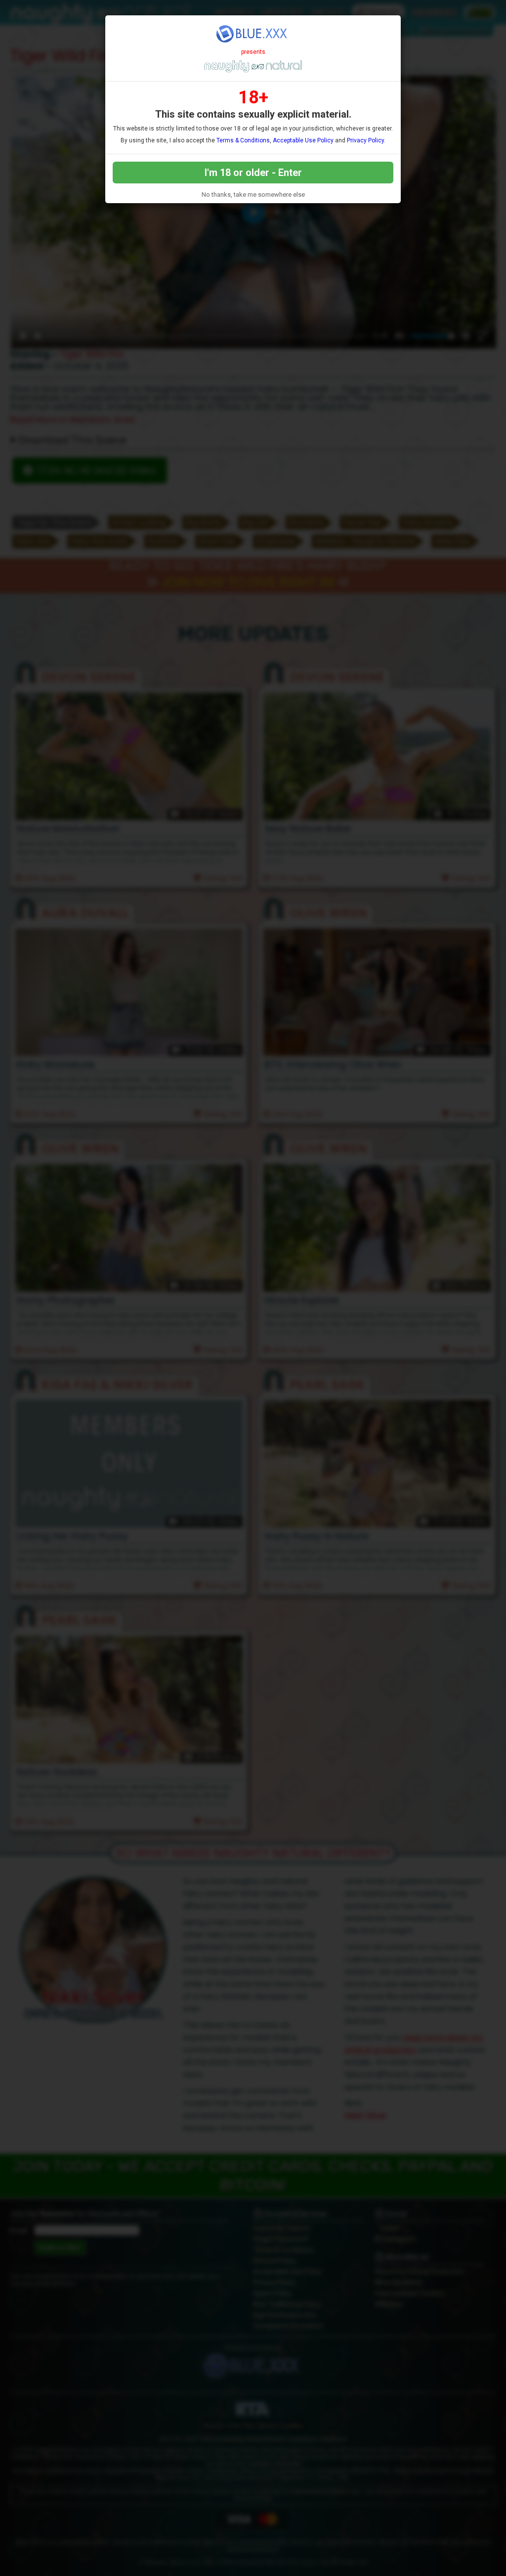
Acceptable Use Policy (303, 140)
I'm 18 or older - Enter (253, 173)
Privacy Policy (365, 140)
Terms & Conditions (243, 140)
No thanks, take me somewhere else (253, 195)
